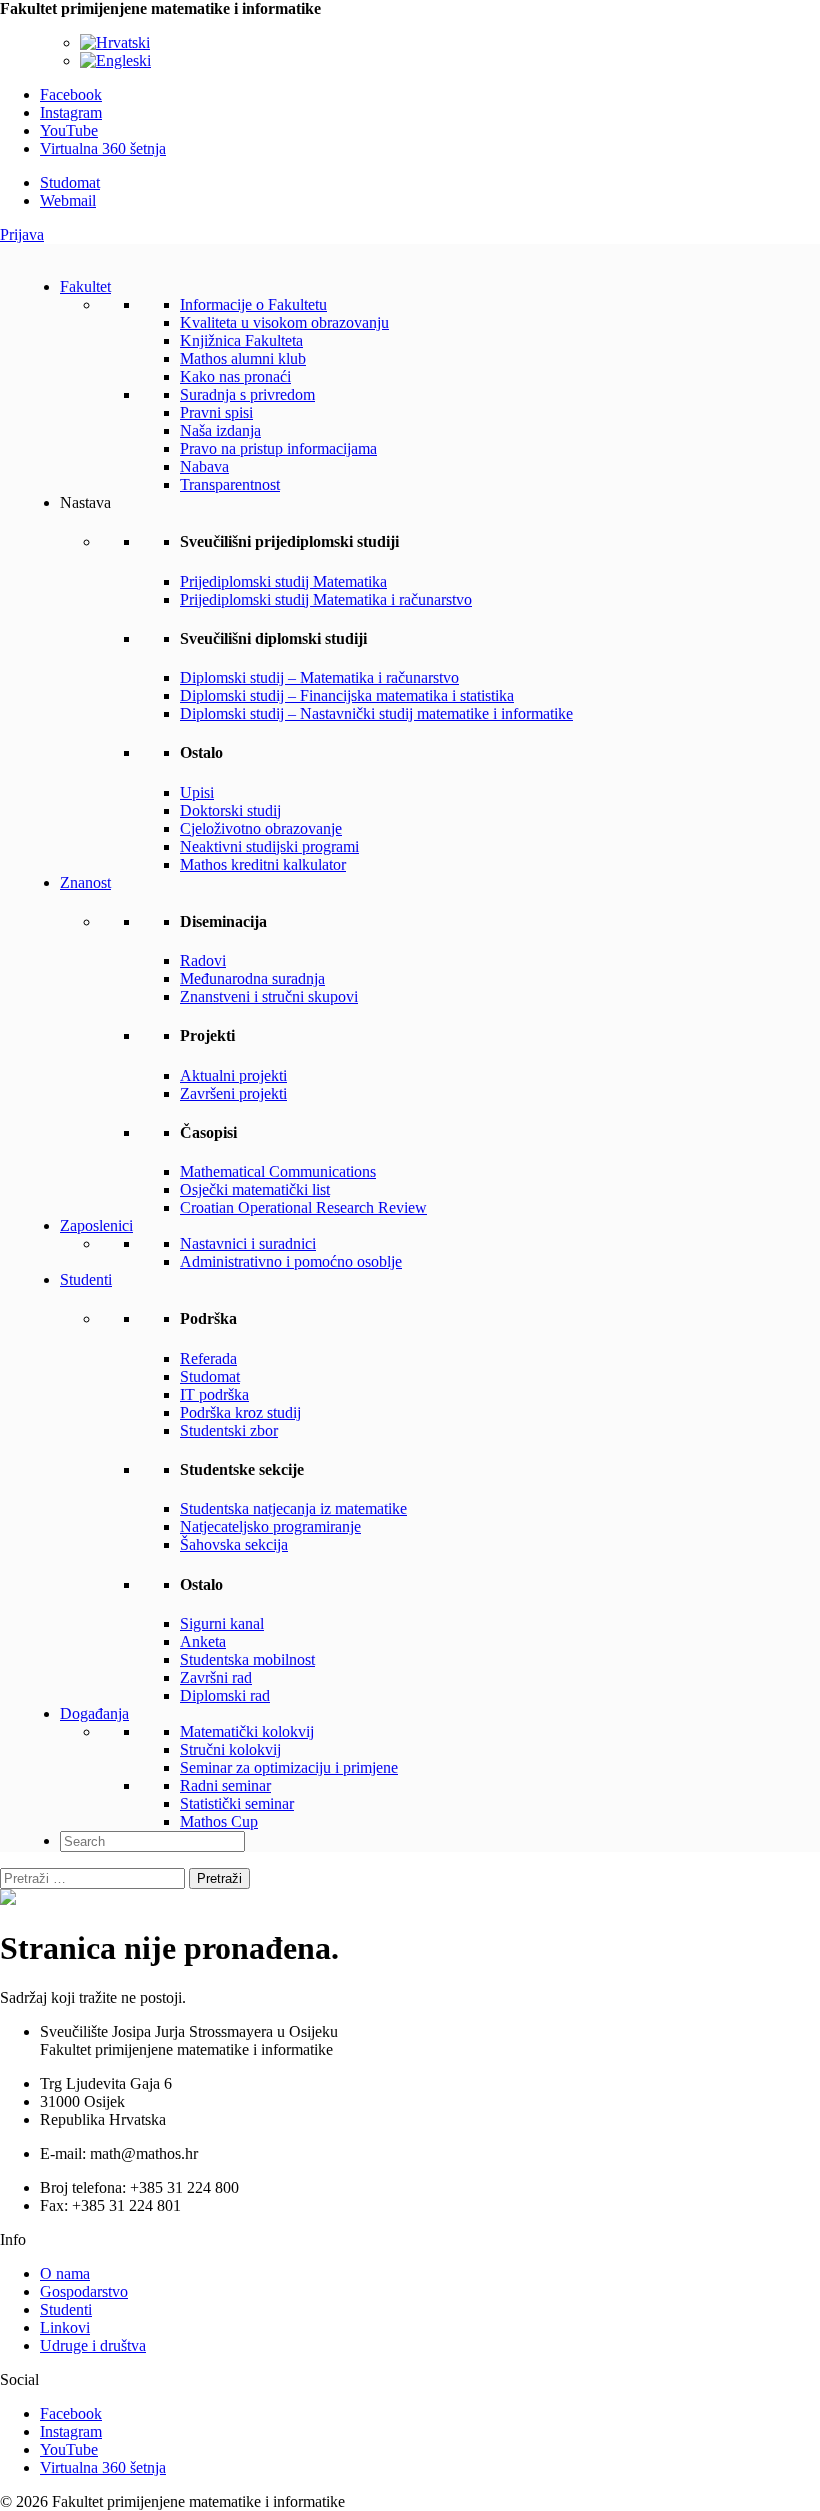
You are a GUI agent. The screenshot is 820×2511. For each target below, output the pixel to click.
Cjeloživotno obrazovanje (261, 828)
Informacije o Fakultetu (253, 304)
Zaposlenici (96, 1225)
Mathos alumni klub (243, 358)
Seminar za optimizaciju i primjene (289, 1767)
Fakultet (85, 286)
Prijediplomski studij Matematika (283, 581)
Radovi (203, 960)
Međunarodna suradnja (252, 978)
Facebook (71, 94)
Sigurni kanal (222, 1623)
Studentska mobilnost (247, 1659)
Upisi (197, 792)
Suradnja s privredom (247, 394)
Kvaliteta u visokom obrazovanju (284, 322)
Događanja (94, 1713)
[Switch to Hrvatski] (115, 42)
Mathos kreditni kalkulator (263, 864)
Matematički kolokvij (247, 1731)
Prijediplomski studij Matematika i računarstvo (326, 599)
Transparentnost (230, 484)
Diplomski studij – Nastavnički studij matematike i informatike (376, 713)
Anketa (203, 1641)
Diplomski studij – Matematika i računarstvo (319, 677)
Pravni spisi (216, 412)
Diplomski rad (225, 1695)
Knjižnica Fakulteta (241, 340)
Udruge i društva (93, 2345)
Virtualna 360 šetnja (103, 148)
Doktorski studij (230, 810)
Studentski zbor (229, 1430)
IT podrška (214, 1394)
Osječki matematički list (255, 1189)
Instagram (71, 112)
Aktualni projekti (233, 1075)
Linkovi (65, 2327)
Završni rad (216, 1677)
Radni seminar (225, 1785)
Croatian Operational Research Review (303, 1207)
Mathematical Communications (278, 1171)
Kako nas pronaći (235, 376)
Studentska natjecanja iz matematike (293, 1508)
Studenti (86, 1279)
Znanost (85, 882)
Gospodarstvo (84, 2291)
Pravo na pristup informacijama (278, 448)
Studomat (70, 182)
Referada (208, 1358)
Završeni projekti (233, 1093)
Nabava (204, 466)
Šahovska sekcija (234, 1544)
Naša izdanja (220, 430)
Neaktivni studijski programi (269, 846)
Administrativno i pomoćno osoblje (291, 1261)
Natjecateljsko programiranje (270, 1526)
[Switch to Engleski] (115, 60)
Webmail (68, 200)
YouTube (69, 130)
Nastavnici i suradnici (248, 1243)
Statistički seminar (237, 1803)
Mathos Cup (219, 1821)
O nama (65, 2273)
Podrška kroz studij (240, 1412)
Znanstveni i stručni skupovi (269, 996)
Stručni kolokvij (230, 1749)
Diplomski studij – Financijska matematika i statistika (347, 695)
